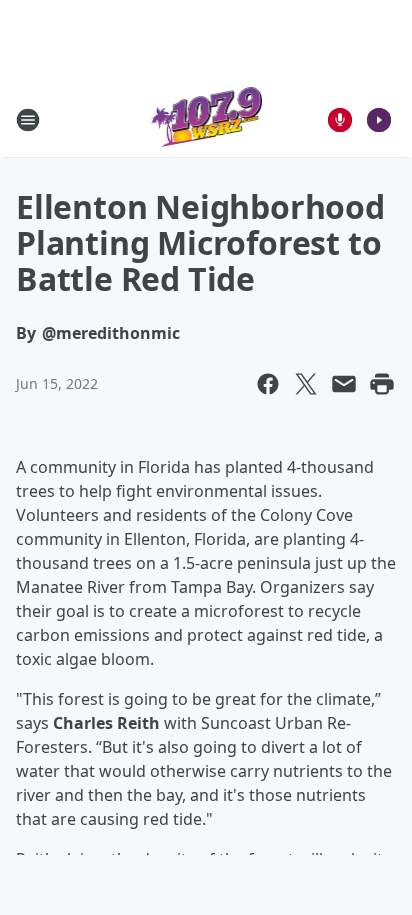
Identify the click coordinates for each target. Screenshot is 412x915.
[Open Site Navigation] (28, 120)
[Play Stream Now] (379, 120)
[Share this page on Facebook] (268, 384)
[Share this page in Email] (344, 384)
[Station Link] (206, 119)
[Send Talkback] (340, 120)
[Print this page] (382, 384)
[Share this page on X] (306, 384)
